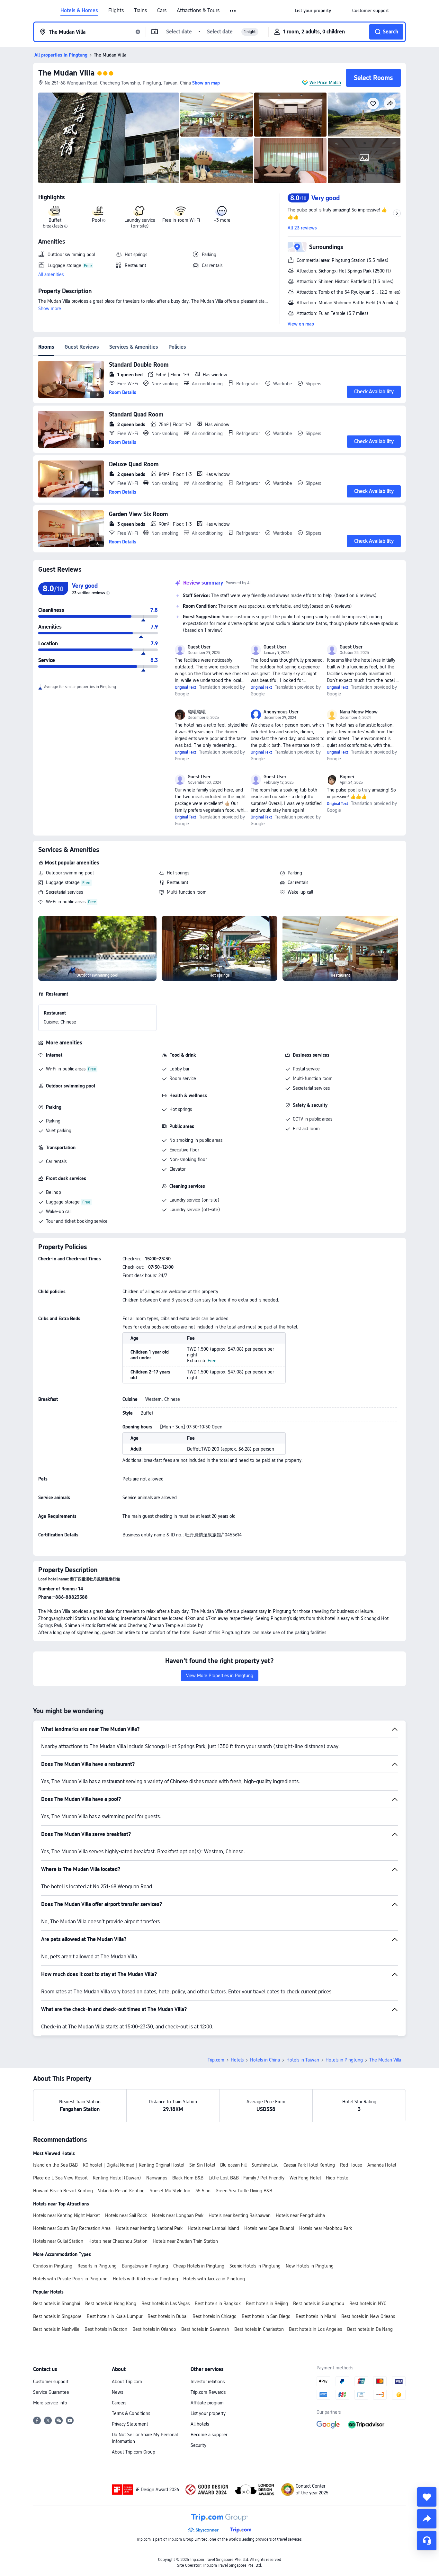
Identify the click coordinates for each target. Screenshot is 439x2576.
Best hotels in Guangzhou (319, 2303)
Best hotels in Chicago (215, 2316)
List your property (208, 2413)
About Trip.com (127, 2382)
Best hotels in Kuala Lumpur (115, 2316)
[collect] (427, 2497)
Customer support (51, 2382)
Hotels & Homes (79, 11)
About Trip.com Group (134, 2452)
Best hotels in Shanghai (57, 2303)
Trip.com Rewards (208, 2392)
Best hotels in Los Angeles (315, 2329)
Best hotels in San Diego (266, 2316)
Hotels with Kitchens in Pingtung (145, 2279)
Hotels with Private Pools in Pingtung (70, 2279)
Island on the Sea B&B (55, 2165)
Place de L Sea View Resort (60, 2178)
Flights (116, 11)
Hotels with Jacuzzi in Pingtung (214, 2279)
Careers (119, 2403)
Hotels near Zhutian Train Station (185, 2241)
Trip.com (216, 2060)
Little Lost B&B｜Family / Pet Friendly (246, 2178)
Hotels (237, 2060)
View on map (301, 324)
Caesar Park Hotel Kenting (309, 2165)
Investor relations (208, 2382)
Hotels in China (265, 2060)
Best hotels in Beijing (267, 2303)
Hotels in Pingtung (344, 2060)
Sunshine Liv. (265, 2165)
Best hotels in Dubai (167, 2316)
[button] (233, 11)
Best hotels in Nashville (56, 2329)
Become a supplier (209, 2435)
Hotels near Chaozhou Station (118, 2241)
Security (198, 2445)
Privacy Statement (130, 2424)
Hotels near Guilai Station (58, 2241)
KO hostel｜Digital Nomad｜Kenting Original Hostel (134, 2165)
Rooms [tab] (46, 347)
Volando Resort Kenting (121, 2191)
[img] (109, 138)
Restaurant (178, 882)
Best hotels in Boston (106, 2329)
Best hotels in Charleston (259, 2329)
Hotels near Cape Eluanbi (269, 2228)
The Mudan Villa (66, 73)
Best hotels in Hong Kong (111, 2303)
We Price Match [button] (325, 83)
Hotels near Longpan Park (178, 2215)
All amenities (51, 274)
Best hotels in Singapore (57, 2316)
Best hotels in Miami (316, 2316)
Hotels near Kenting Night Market (67, 2215)
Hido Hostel (338, 2178)
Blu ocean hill (233, 2165)
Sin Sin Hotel (202, 2165)
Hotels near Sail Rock (126, 2215)
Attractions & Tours (198, 11)
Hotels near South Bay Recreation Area (72, 2228)
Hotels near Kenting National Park (149, 2228)
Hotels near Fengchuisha (300, 2215)
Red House (351, 2165)
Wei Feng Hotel (305, 2178)
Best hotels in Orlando (154, 2329)
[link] (313, 11)
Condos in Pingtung (53, 2266)
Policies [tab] (177, 347)
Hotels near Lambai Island (213, 2228)
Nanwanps (157, 2178)
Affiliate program (207, 2403)
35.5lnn (203, 2191)
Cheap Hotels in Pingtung (199, 2266)
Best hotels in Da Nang (370, 2329)
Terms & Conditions (131, 2413)
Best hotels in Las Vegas (166, 2303)
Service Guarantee (51, 2392)
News (117, 2392)
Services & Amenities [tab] (134, 347)
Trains (140, 11)
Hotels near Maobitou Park (326, 2228)
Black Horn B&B (188, 2178)
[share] (427, 2519)
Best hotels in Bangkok (218, 2303)
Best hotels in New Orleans (368, 2316)
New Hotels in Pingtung (310, 2266)
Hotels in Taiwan (303, 2060)
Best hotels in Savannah (205, 2329)
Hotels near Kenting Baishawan (240, 2215)
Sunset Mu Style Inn (170, 2191)
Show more (50, 309)
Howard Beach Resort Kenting (63, 2191)
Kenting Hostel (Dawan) (117, 2178)
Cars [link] (162, 11)
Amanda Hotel (382, 2165)
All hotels (200, 2424)
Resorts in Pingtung (97, 2266)
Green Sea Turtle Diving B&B (244, 2191)
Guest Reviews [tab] (82, 347)
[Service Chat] (427, 2541)
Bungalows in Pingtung (145, 2266)
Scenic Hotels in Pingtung (255, 2266)
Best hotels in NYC (368, 2303)
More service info (50, 2403)
